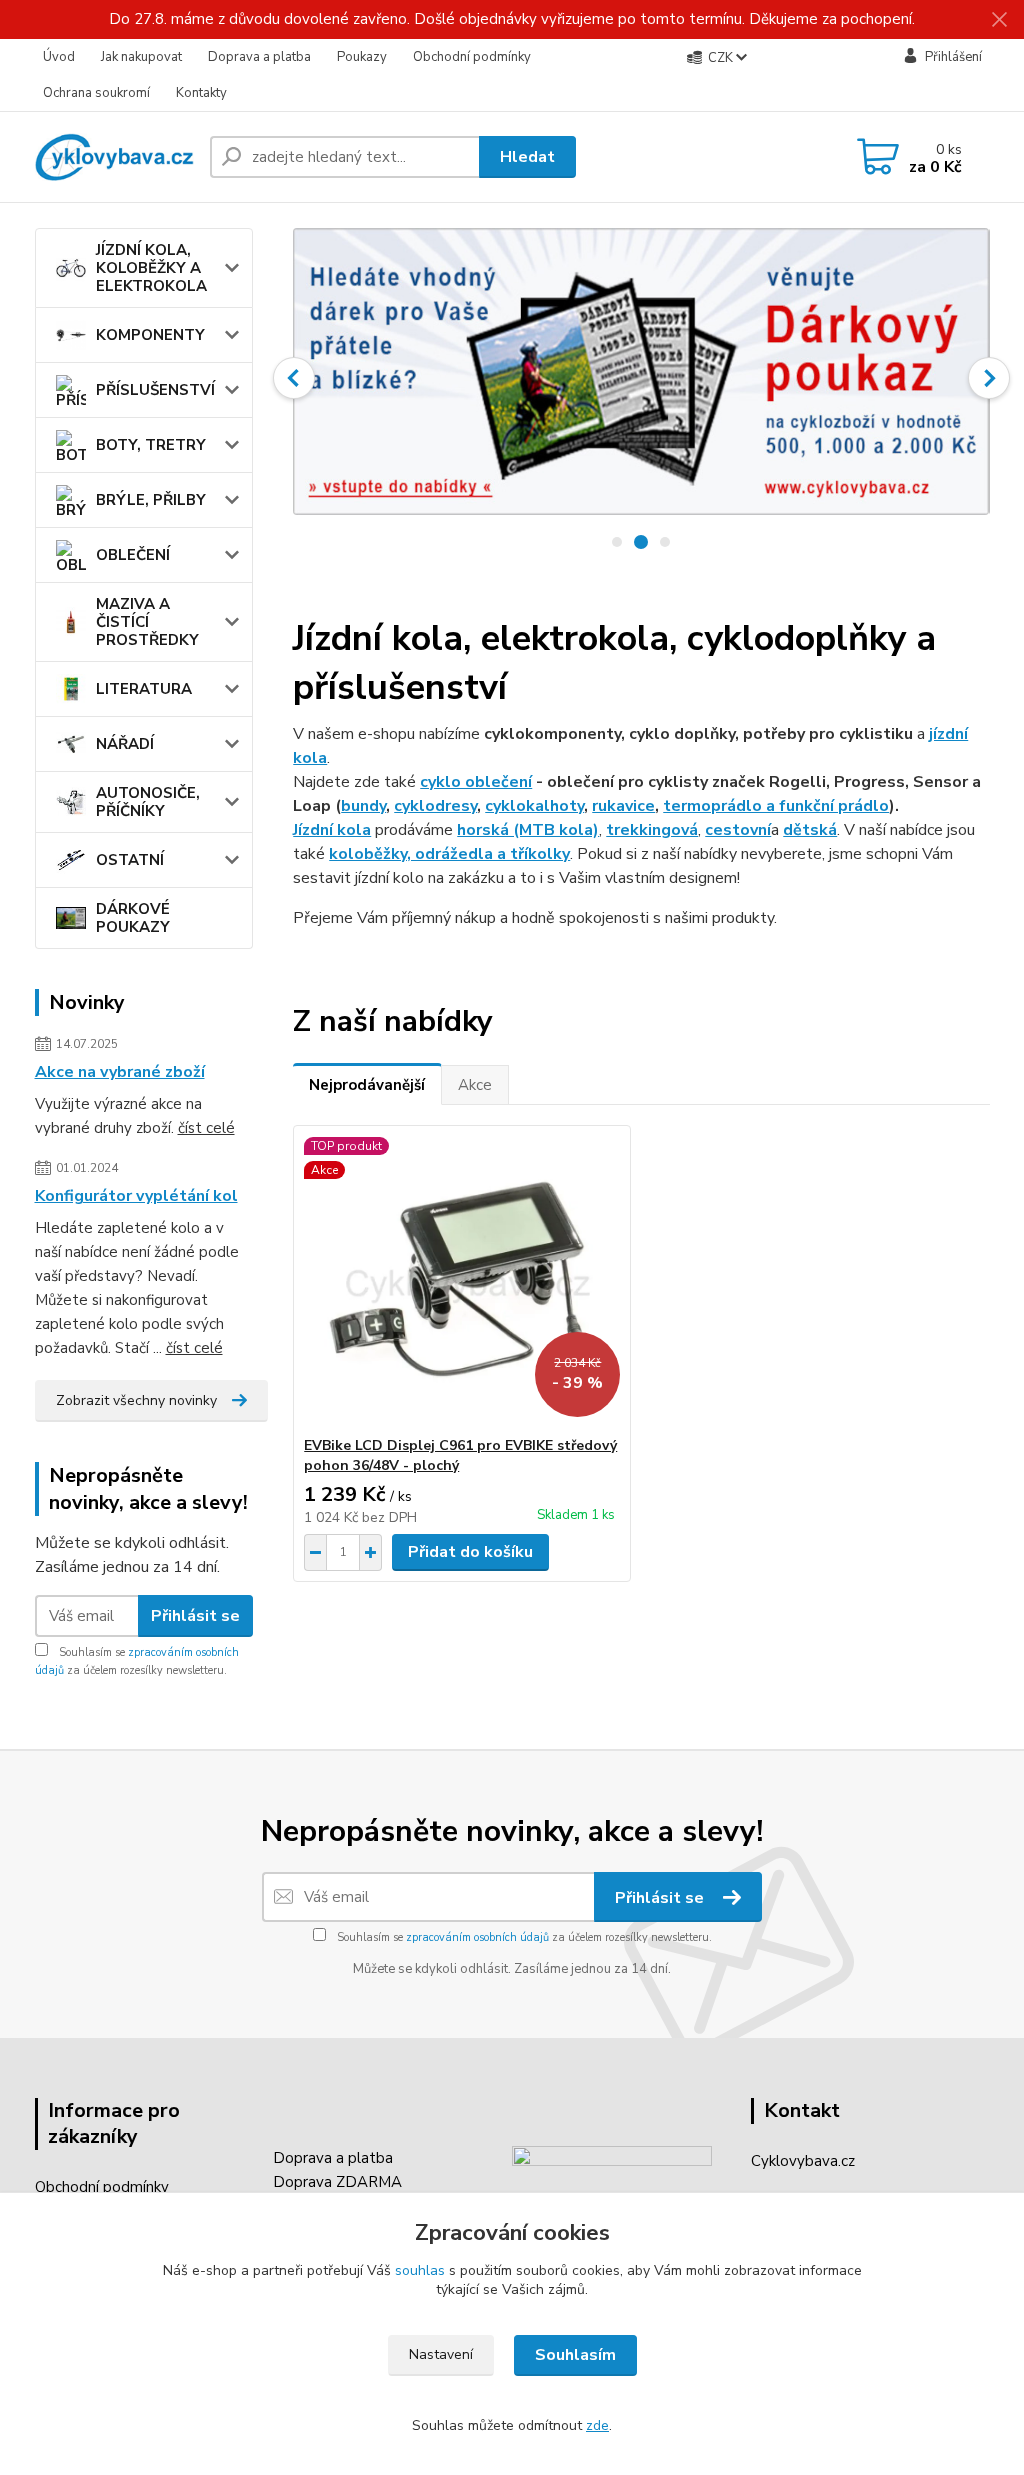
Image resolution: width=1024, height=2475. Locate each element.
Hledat (527, 157)
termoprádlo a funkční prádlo (776, 806)
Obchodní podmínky (472, 57)
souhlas (420, 2270)
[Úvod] (114, 157)
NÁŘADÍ (125, 744)
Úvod (59, 57)
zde (597, 2425)
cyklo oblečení (476, 782)
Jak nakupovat (141, 57)
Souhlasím (575, 2355)
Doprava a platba (259, 57)
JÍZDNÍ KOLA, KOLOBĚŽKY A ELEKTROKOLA (151, 268)
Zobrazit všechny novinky (136, 1400)
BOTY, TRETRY (151, 445)
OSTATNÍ (130, 860)
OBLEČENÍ (133, 555)
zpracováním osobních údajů (477, 1937)
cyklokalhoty (534, 806)
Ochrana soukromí (96, 93)
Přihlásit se (195, 1616)
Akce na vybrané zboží (120, 1072)
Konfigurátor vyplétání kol (136, 1196)
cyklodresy (435, 806)
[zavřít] (999, 20)
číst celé (206, 1128)
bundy (363, 806)
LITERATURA (144, 689)
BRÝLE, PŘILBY (151, 500)
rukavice (623, 806)
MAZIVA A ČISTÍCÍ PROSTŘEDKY (147, 622)
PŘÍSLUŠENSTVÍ (155, 390)
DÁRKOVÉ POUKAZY (133, 918)
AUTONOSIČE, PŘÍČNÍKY (148, 802)
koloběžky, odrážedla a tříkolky (449, 854)
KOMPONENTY (150, 335)
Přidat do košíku (470, 1552)
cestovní (738, 830)
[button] (294, 378)
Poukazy (362, 57)
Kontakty (201, 93)
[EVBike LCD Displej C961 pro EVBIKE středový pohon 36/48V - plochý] (462, 1281)
